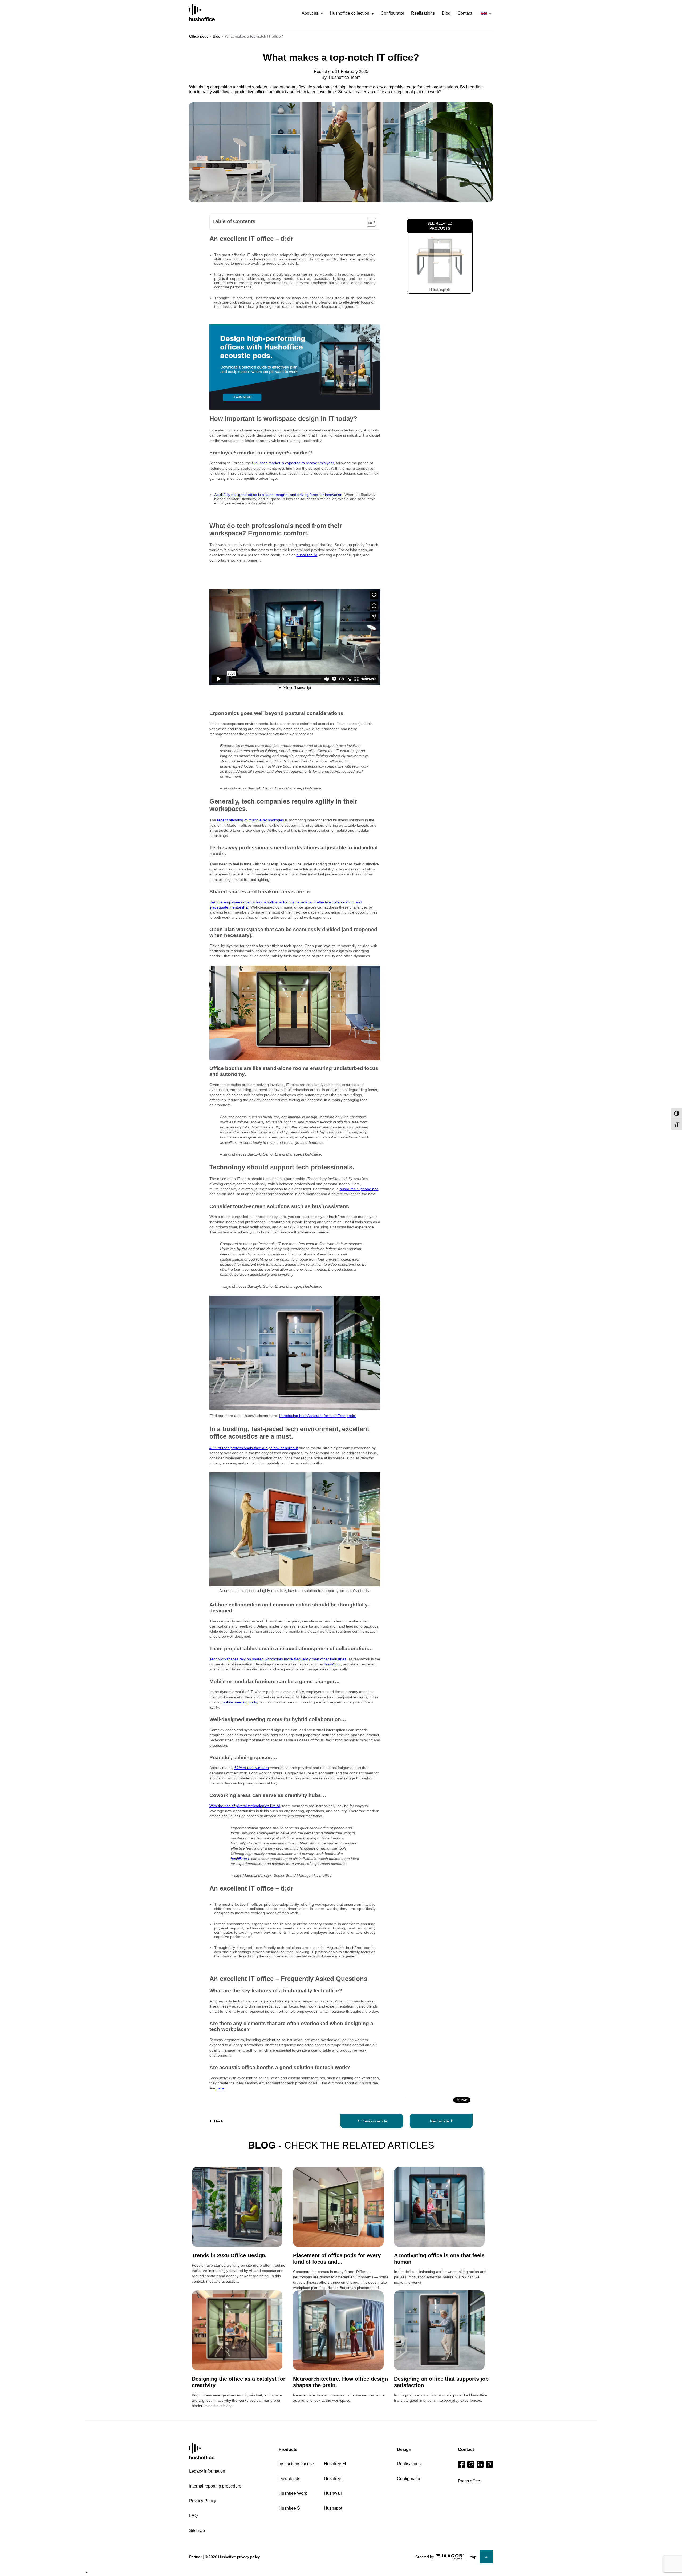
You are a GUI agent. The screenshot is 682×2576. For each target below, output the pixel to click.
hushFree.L (240, 1859)
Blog (446, 13)
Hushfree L (334, 2479)
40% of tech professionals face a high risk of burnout (254, 1448)
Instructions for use (296, 2464)
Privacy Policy (203, 2501)
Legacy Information (207, 2471)
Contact (465, 13)
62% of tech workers (252, 1768)
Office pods (199, 36)
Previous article (374, 2121)
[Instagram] (471, 2464)
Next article (439, 2121)
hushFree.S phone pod (359, 1189)
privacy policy (248, 2557)
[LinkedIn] (480, 2464)
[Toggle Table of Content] (369, 222)
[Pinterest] (489, 2464)
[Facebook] (461, 2464)
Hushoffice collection (350, 13)
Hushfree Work (293, 2493)
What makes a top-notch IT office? (341, 57)
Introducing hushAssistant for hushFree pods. (318, 1416)
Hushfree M (335, 2464)
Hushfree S (440, 290)
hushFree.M (307, 555)
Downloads (289, 2479)
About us (310, 13)
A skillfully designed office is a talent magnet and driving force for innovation (278, 495)
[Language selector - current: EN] (486, 13)
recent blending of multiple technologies (251, 820)
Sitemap (197, 2531)
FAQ (193, 2516)
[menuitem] (312, 13)
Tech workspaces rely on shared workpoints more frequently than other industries (278, 1659)
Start (202, 2451)
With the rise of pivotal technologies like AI (245, 1806)
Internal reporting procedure (215, 2486)
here (220, 2088)
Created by (425, 2557)
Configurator (392, 13)
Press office (469, 2481)
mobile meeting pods (239, 1702)
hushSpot (333, 1664)
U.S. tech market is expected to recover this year (293, 463)
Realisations (423, 13)
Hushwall (333, 2493)
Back (219, 2121)
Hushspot (333, 2508)
